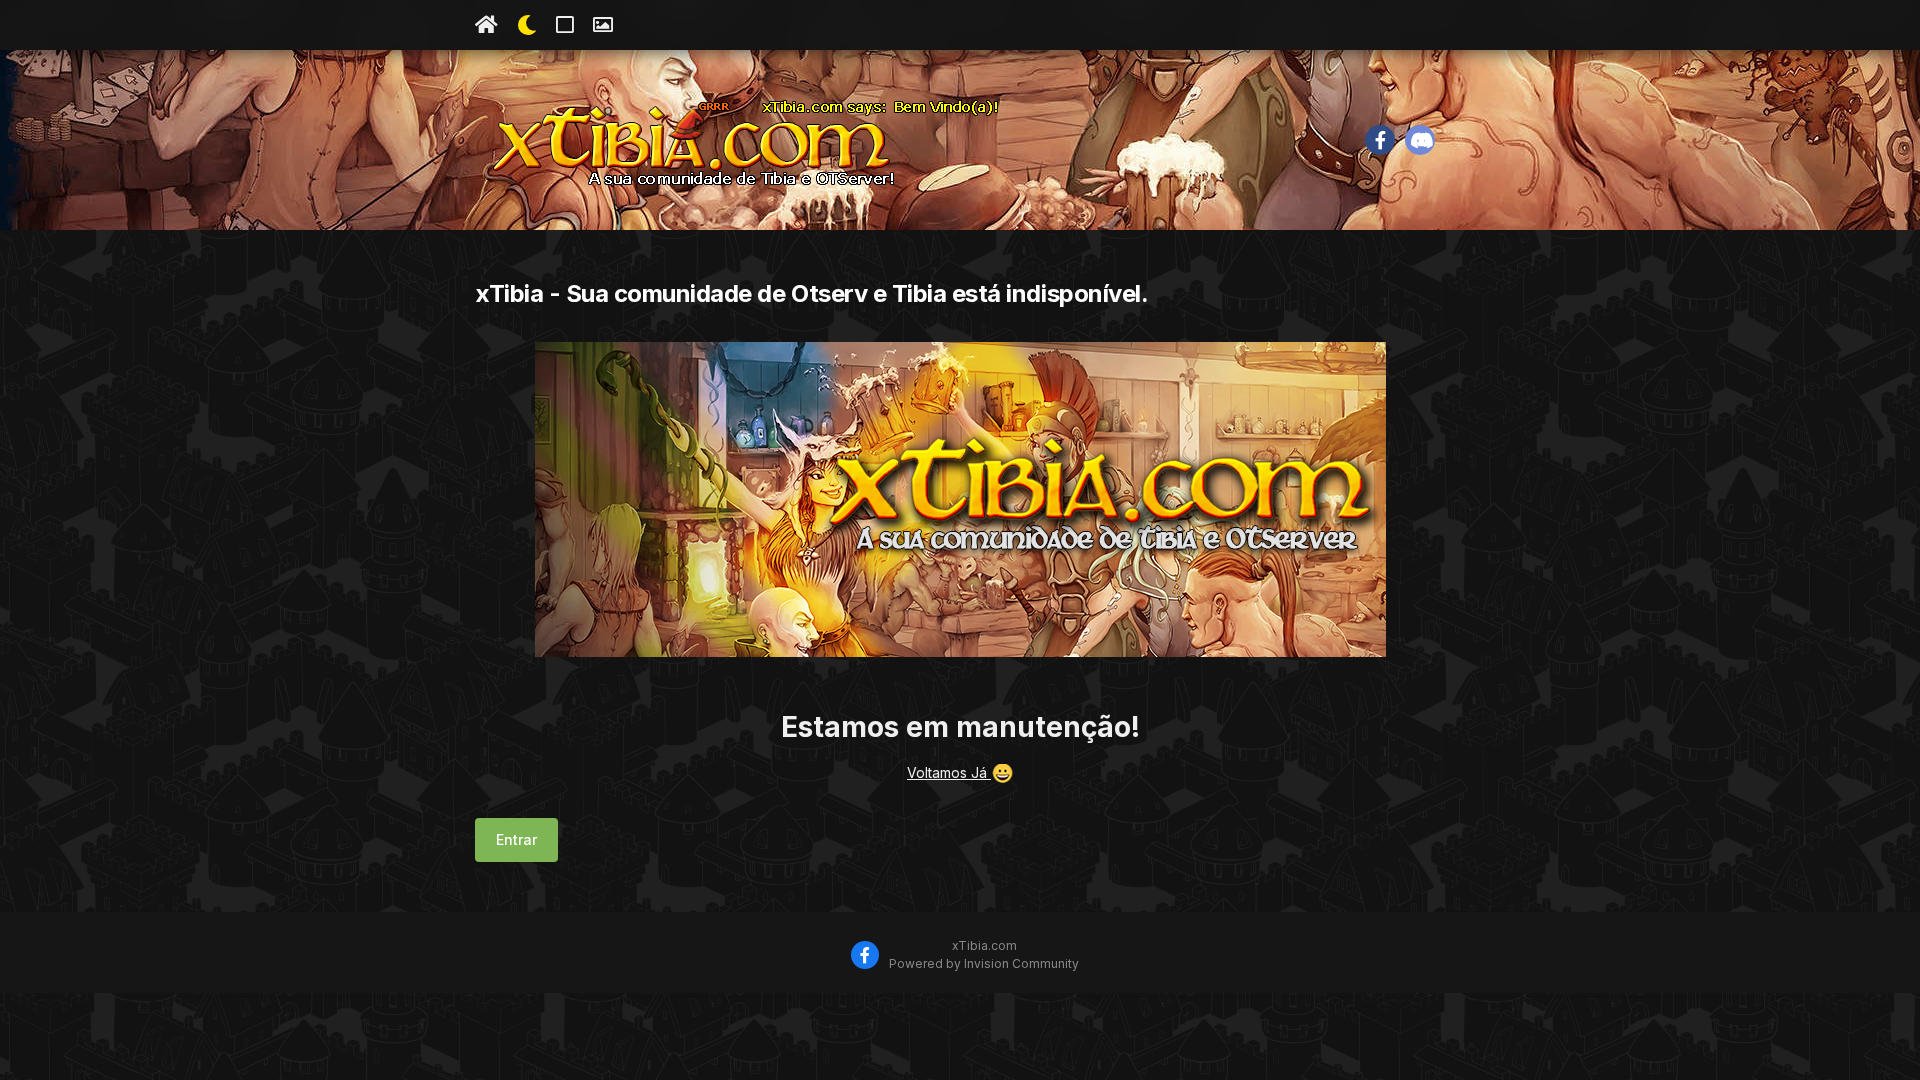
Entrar (516, 839)
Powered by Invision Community (984, 963)
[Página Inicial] (486, 25)
